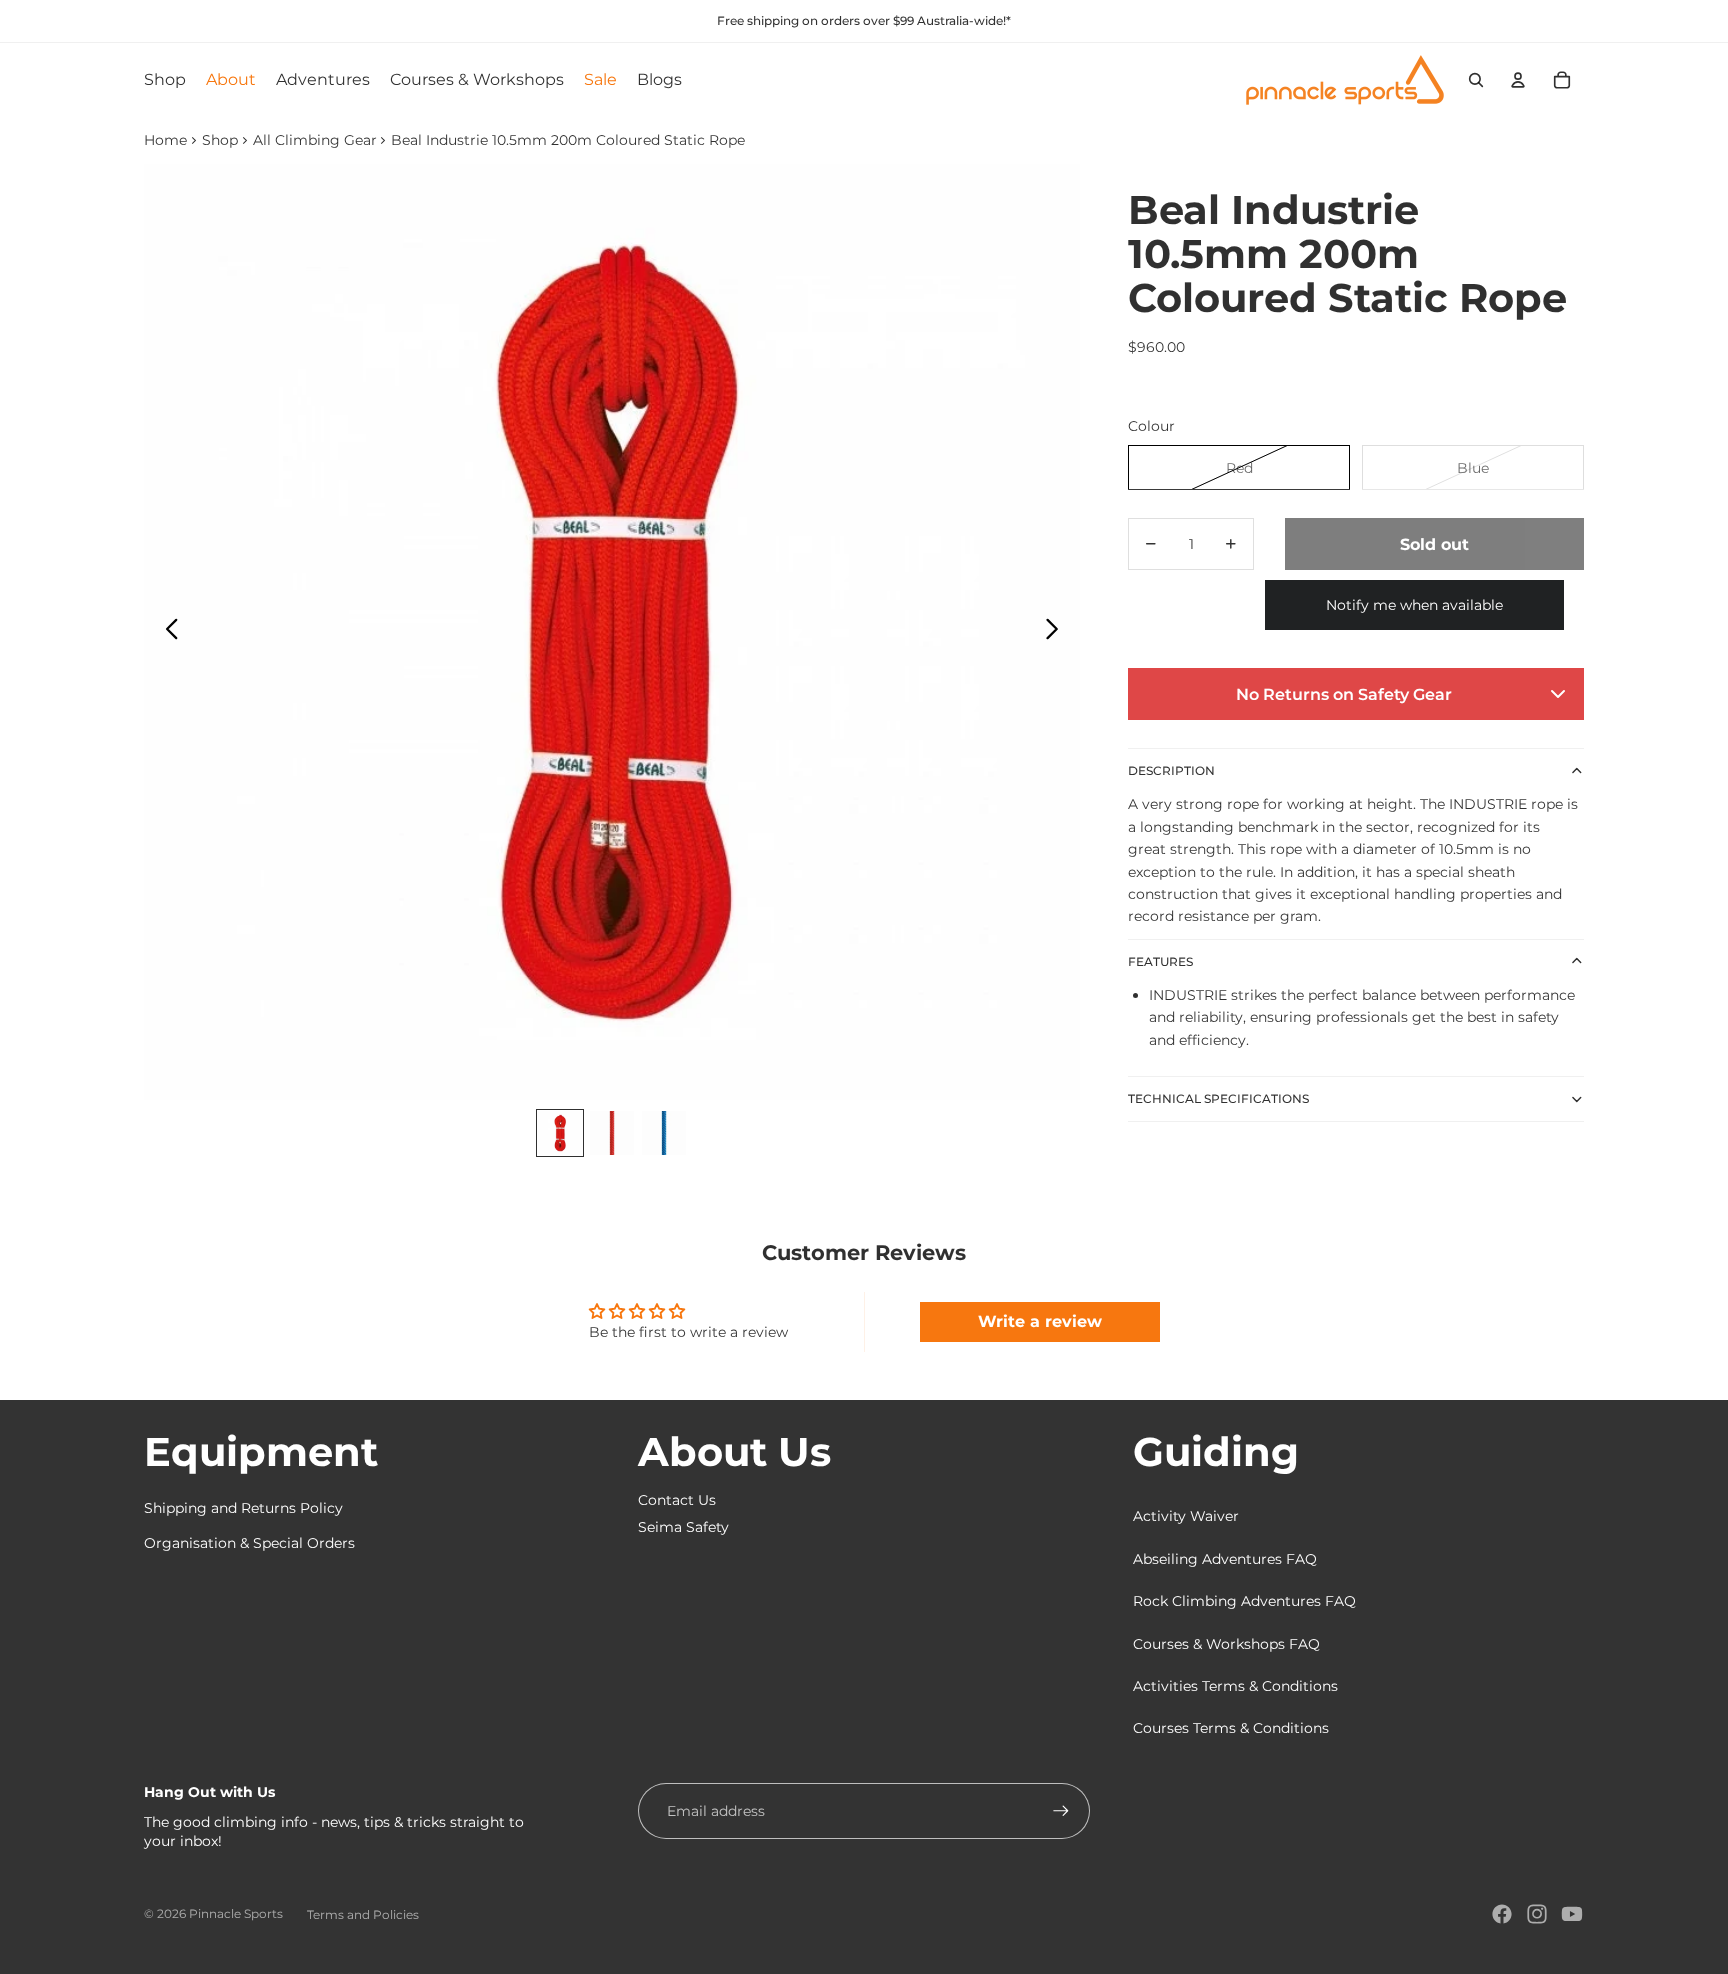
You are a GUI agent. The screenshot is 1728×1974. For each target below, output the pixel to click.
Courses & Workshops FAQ (1226, 1644)
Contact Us (677, 1500)
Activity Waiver (1186, 1516)
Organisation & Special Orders (249, 1543)
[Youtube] (1572, 1914)
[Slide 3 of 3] (664, 1133)
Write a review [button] (1040, 1321)
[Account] (1518, 80)
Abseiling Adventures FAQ (1225, 1559)
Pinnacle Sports (236, 1913)
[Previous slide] (166, 632)
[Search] (1476, 80)
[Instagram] (1537, 1914)
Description (1171, 770)
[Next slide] (1057, 632)
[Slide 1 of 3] (560, 1133)
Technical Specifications (1218, 1097)
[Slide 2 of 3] (612, 1133)
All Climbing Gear (315, 140)
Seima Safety (683, 1527)
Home (165, 140)
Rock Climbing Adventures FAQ (1244, 1601)
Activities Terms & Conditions (1235, 1686)
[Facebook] (1502, 1914)
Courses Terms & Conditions (1231, 1728)
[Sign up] (1061, 1811)
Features (1160, 960)
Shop (220, 140)
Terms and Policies (363, 1914)
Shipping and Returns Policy (243, 1508)
